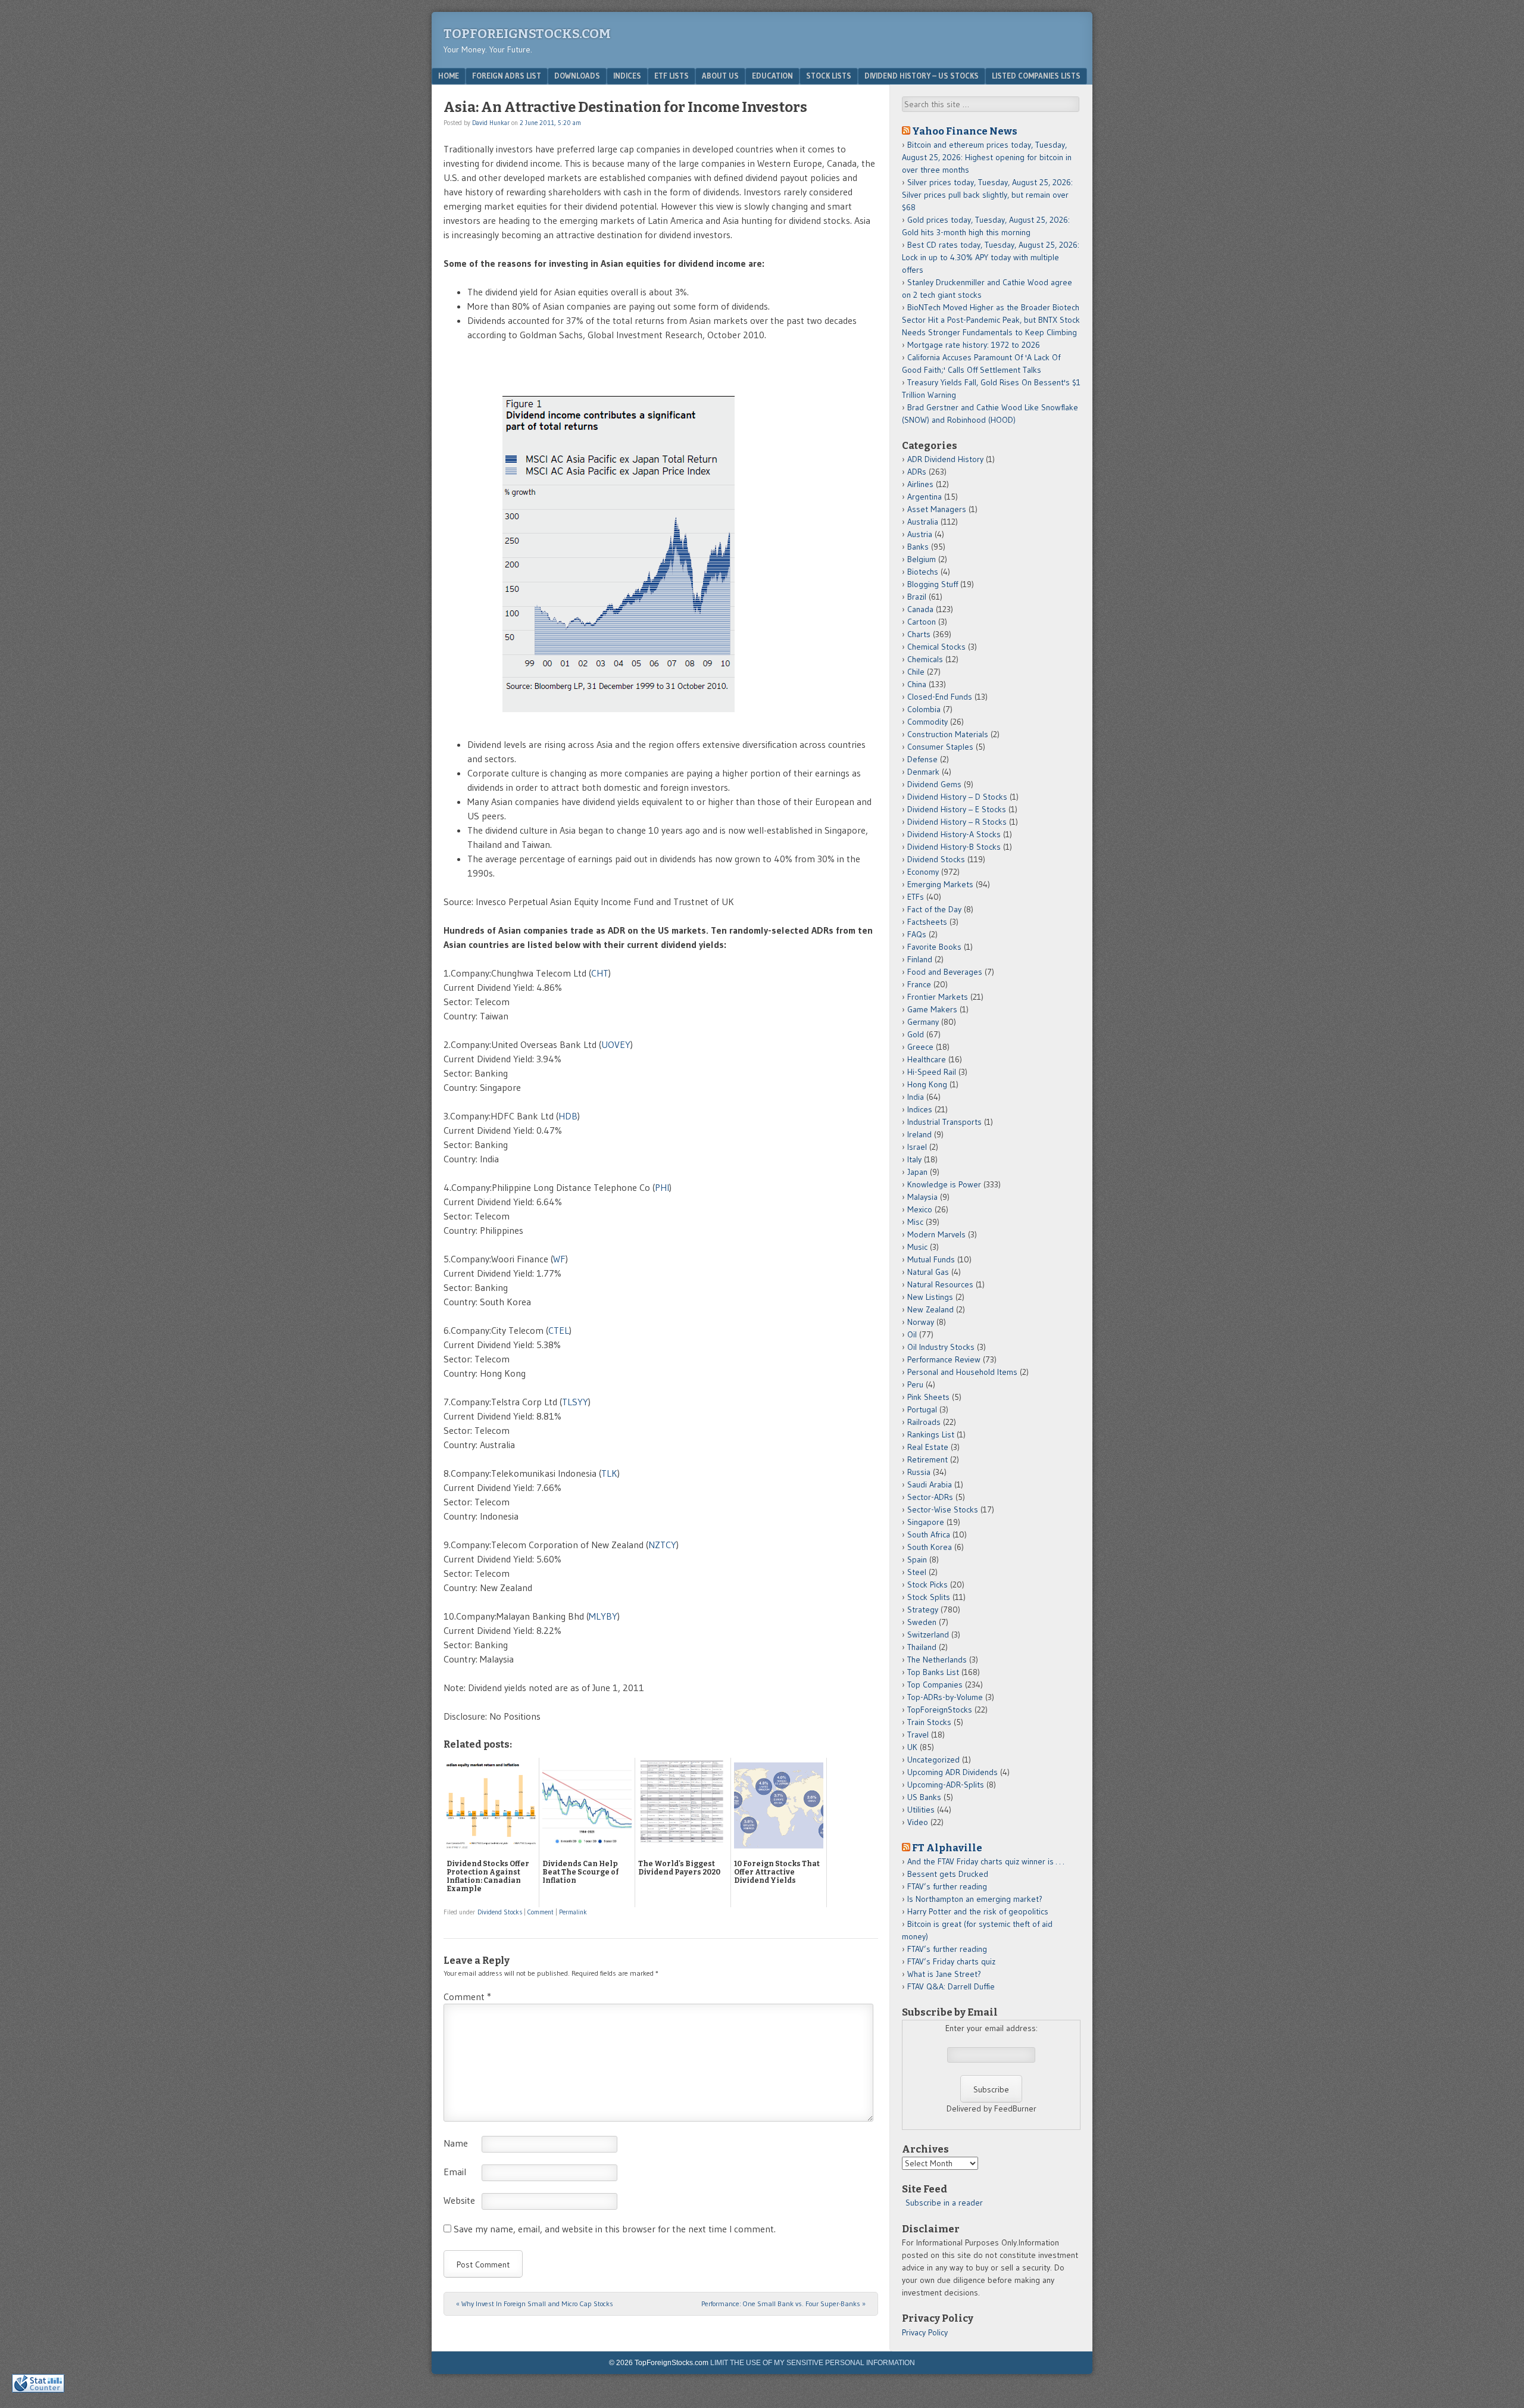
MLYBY (603, 1616)
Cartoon (922, 622)
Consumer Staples (940, 747)
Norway (921, 1322)
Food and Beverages (945, 972)
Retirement (927, 1459)
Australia (923, 522)
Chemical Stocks (936, 647)
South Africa (929, 1534)
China (917, 684)
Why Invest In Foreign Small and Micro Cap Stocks (535, 2303)
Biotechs (923, 572)
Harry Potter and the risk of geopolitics (978, 1911)
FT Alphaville (947, 1848)
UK (912, 1747)
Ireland (919, 1134)
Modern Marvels (936, 1234)
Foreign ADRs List (507, 76)
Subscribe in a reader (944, 2203)
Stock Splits (929, 1597)
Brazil (917, 597)
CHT (600, 973)
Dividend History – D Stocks (957, 797)
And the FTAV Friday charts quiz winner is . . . (987, 1861)
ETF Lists (672, 76)
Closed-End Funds (940, 697)
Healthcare (927, 1059)
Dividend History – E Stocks (957, 809)
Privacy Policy (925, 2332)
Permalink (573, 1912)
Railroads (924, 1422)
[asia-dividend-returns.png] (661, 716)
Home (449, 76)
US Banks (924, 1797)
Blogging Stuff (933, 584)
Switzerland (928, 1635)
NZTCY (662, 1545)
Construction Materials (948, 734)
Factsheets (927, 922)
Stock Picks (927, 1584)
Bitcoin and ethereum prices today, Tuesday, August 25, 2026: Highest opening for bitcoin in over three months (987, 157)
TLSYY (575, 1402)
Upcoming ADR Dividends (952, 1772)
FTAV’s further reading (947, 1886)
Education (772, 76)
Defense (922, 759)
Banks (918, 547)
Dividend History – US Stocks (922, 76)
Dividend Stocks (500, 1912)
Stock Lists (829, 76)
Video (918, 1822)
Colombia (924, 709)
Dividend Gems (934, 784)
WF (559, 1259)
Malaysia (922, 1197)
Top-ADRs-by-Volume (945, 1697)
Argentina (925, 497)
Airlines (920, 484)
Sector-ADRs (930, 1497)
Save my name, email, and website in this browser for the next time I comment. (615, 2229)
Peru (915, 1384)
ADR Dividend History (945, 459)
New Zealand (930, 1309)
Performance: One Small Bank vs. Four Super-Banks (783, 2303)
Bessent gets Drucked (948, 1874)
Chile (916, 672)
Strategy (923, 1610)
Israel (917, 1147)
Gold (916, 1034)
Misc (915, 1222)
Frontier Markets (938, 997)
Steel (917, 1572)
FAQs (917, 934)
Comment (541, 1912)
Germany (923, 1022)
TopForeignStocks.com (527, 34)
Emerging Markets (940, 884)
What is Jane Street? (944, 1974)
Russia (919, 1472)
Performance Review (944, 1359)
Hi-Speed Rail (932, 1072)
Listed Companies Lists (1036, 76)
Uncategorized (933, 1760)
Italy (914, 1159)
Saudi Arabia (930, 1484)
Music (917, 1247)
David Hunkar (491, 123)
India (916, 1097)
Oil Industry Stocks (941, 1347)
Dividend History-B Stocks (954, 847)
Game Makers (932, 1009)
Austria (920, 534)
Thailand (922, 1647)
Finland (920, 959)
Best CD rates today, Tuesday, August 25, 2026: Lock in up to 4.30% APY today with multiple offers (991, 257)
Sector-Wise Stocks (943, 1509)
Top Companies (935, 1685)
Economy (923, 872)
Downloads (577, 76)
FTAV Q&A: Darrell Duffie (951, 1986)
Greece (920, 1047)
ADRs (917, 472)
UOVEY (616, 1044)
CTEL (559, 1330)
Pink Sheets (928, 1397)
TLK (609, 1473)
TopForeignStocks (940, 1710)
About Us (720, 76)
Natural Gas (928, 1272)
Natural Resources (940, 1284)
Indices (627, 76)
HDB (568, 1116)
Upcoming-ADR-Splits (946, 1785)
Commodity (927, 722)
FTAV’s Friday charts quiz (951, 1961)
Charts (919, 634)
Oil (912, 1334)
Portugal (922, 1409)
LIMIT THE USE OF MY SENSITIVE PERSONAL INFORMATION (813, 2363)
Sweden (922, 1622)
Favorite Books (934, 947)
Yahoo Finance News (965, 131)
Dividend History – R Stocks (957, 822)
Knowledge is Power (944, 1184)
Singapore (926, 1522)
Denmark (923, 772)
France (919, 984)
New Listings (930, 1297)
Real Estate (928, 1447)
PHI (662, 1187)
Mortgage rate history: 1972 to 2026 (974, 345)
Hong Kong (927, 1084)
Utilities (921, 1810)
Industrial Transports (944, 1122)
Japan (917, 1172)
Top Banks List (933, 1672)
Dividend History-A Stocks (954, 834)
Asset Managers (937, 509)
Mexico (920, 1209)
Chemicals (925, 659)
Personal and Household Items (962, 1372)
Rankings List (931, 1434)
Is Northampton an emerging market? (975, 1899)
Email (455, 2172)
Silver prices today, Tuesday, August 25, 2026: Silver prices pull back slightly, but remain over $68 (987, 195)
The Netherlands (937, 1660)
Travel (918, 1735)
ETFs (916, 897)
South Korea (930, 1547)
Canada (920, 609)
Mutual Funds (931, 1259)
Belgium (922, 559)
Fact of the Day (934, 909)
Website (459, 2200)
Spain (917, 1559)
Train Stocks (929, 1722)
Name (456, 2143)
